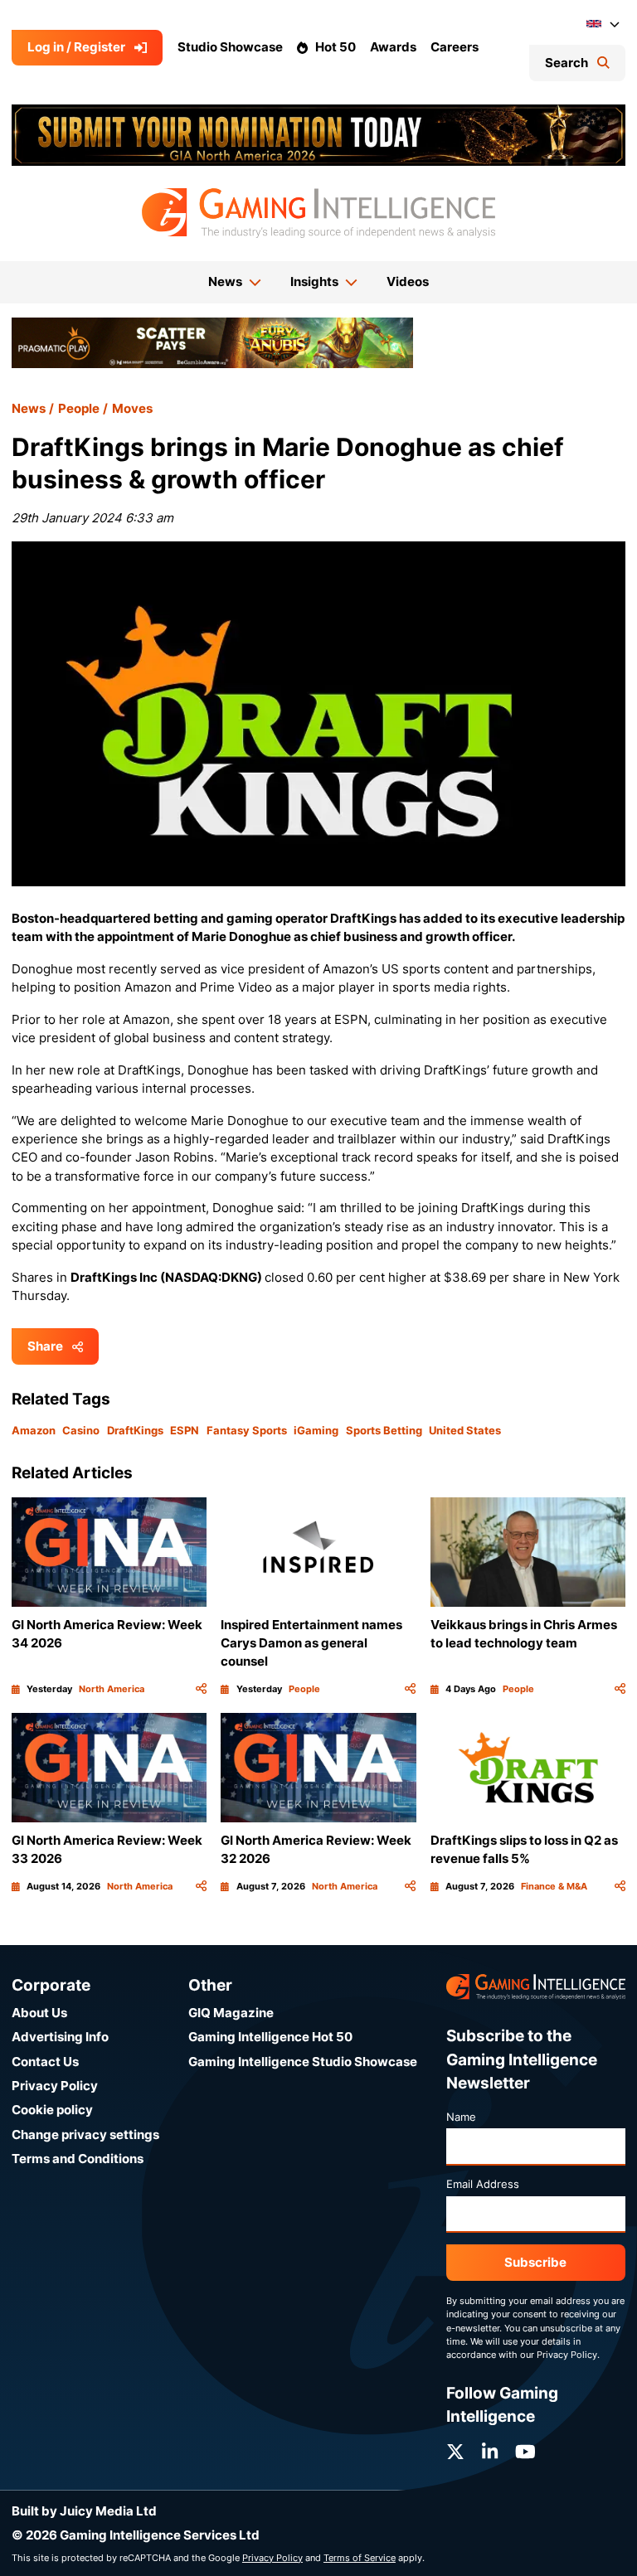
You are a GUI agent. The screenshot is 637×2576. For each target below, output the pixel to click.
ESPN (185, 1430)
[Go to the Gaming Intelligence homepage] (318, 213)
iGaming (316, 1430)
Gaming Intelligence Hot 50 (270, 2037)
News (29, 408)
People (79, 408)
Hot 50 (336, 47)
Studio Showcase (230, 47)
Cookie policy (52, 2110)
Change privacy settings (85, 2135)
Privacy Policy (55, 2086)
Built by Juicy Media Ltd (84, 2511)
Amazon (34, 1430)
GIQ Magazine (231, 2013)
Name (461, 2117)
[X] (455, 2452)
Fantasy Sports (247, 1430)
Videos (408, 281)
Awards (393, 47)
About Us (39, 2013)
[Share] (201, 1689)
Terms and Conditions (78, 2159)
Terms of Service (360, 2558)
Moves (132, 408)
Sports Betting (384, 1430)
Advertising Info (60, 2037)
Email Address (483, 2184)
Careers (455, 47)
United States (465, 1430)
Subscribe (535, 2262)
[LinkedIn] (490, 2452)
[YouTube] (525, 2452)
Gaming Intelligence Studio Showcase (303, 2062)
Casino (81, 1430)
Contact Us (45, 2062)
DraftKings (135, 1430)
